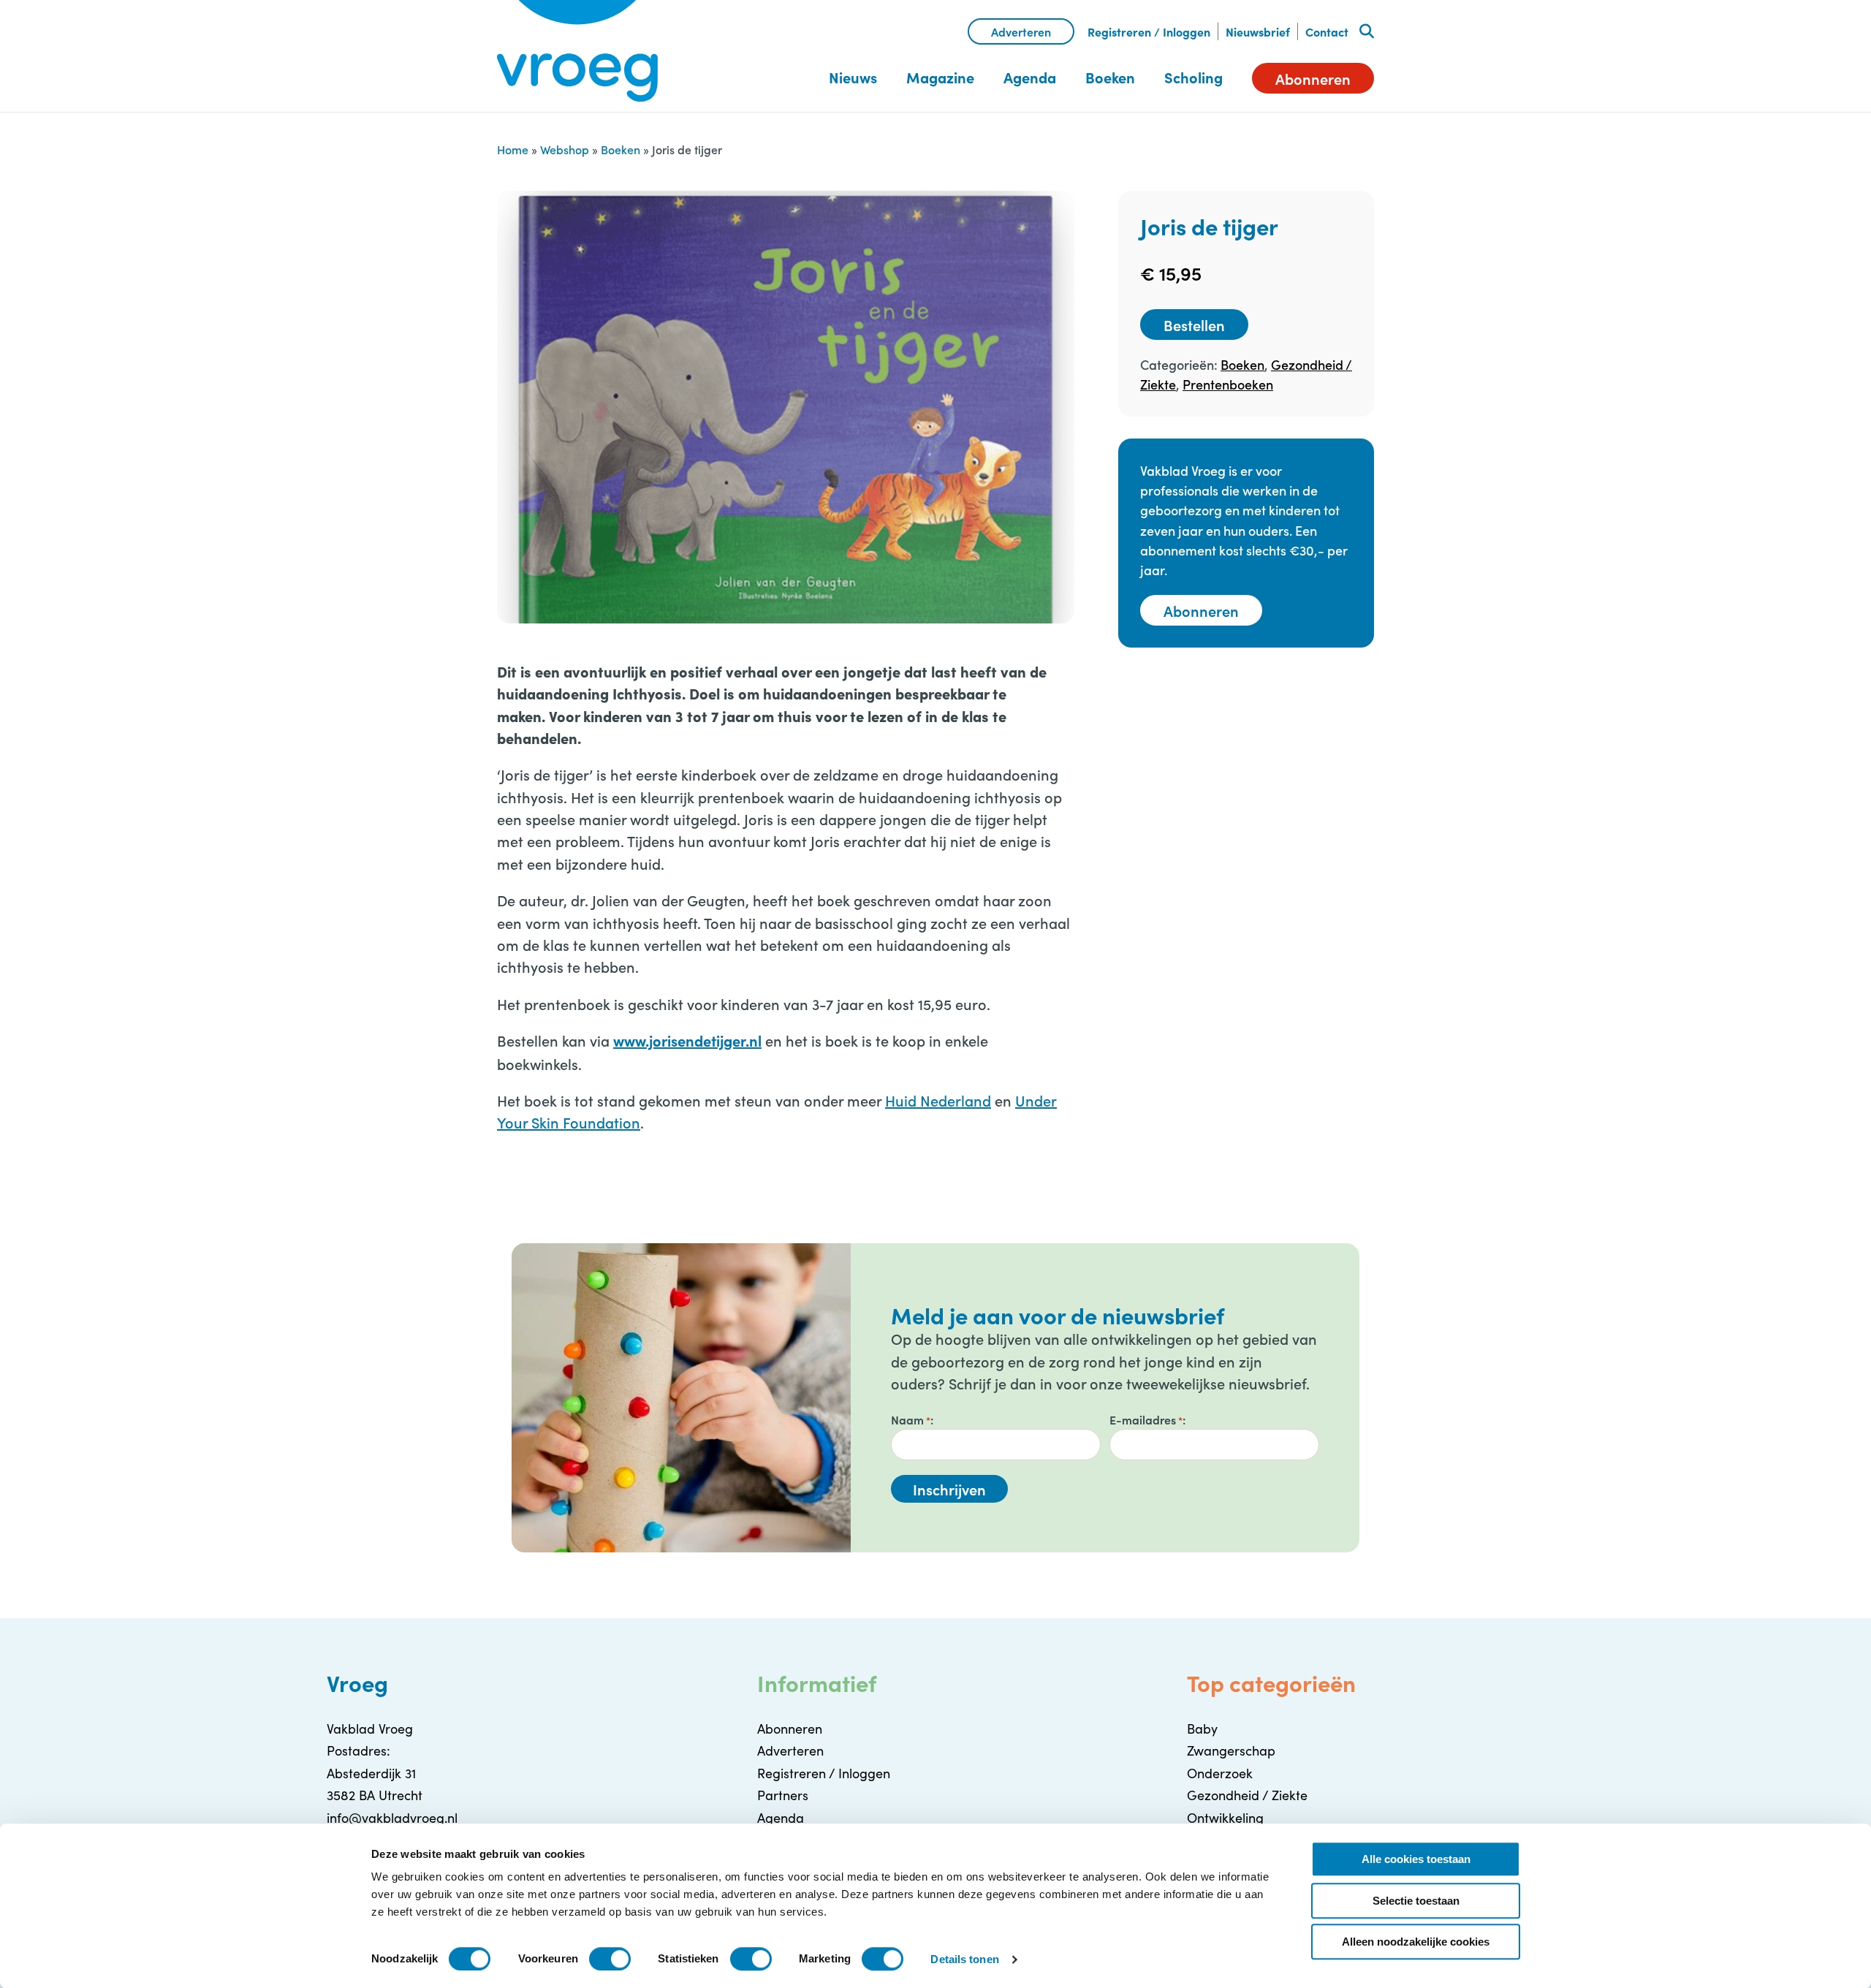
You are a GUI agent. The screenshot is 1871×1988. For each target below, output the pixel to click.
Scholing (1193, 77)
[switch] (610, 1959)
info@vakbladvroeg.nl (392, 1818)
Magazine (940, 77)
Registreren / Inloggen (1149, 31)
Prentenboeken (1228, 384)
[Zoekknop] (1367, 31)
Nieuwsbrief (1258, 31)
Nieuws (853, 77)
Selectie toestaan (1416, 1901)
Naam (911, 1419)
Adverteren (1021, 31)
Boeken (1110, 77)
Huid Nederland (938, 1100)
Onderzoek (1220, 1773)
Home (513, 149)
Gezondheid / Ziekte (1247, 1795)
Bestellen (1194, 325)
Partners (783, 1795)
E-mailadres (1146, 1419)
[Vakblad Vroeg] (577, 51)
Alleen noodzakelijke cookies (1416, 1942)
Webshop (565, 149)
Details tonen (964, 1959)
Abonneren (1313, 78)
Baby (1202, 1729)
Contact (1327, 31)
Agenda (1030, 77)
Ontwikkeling (1225, 1818)
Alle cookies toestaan (1416, 1859)
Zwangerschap (1231, 1750)
